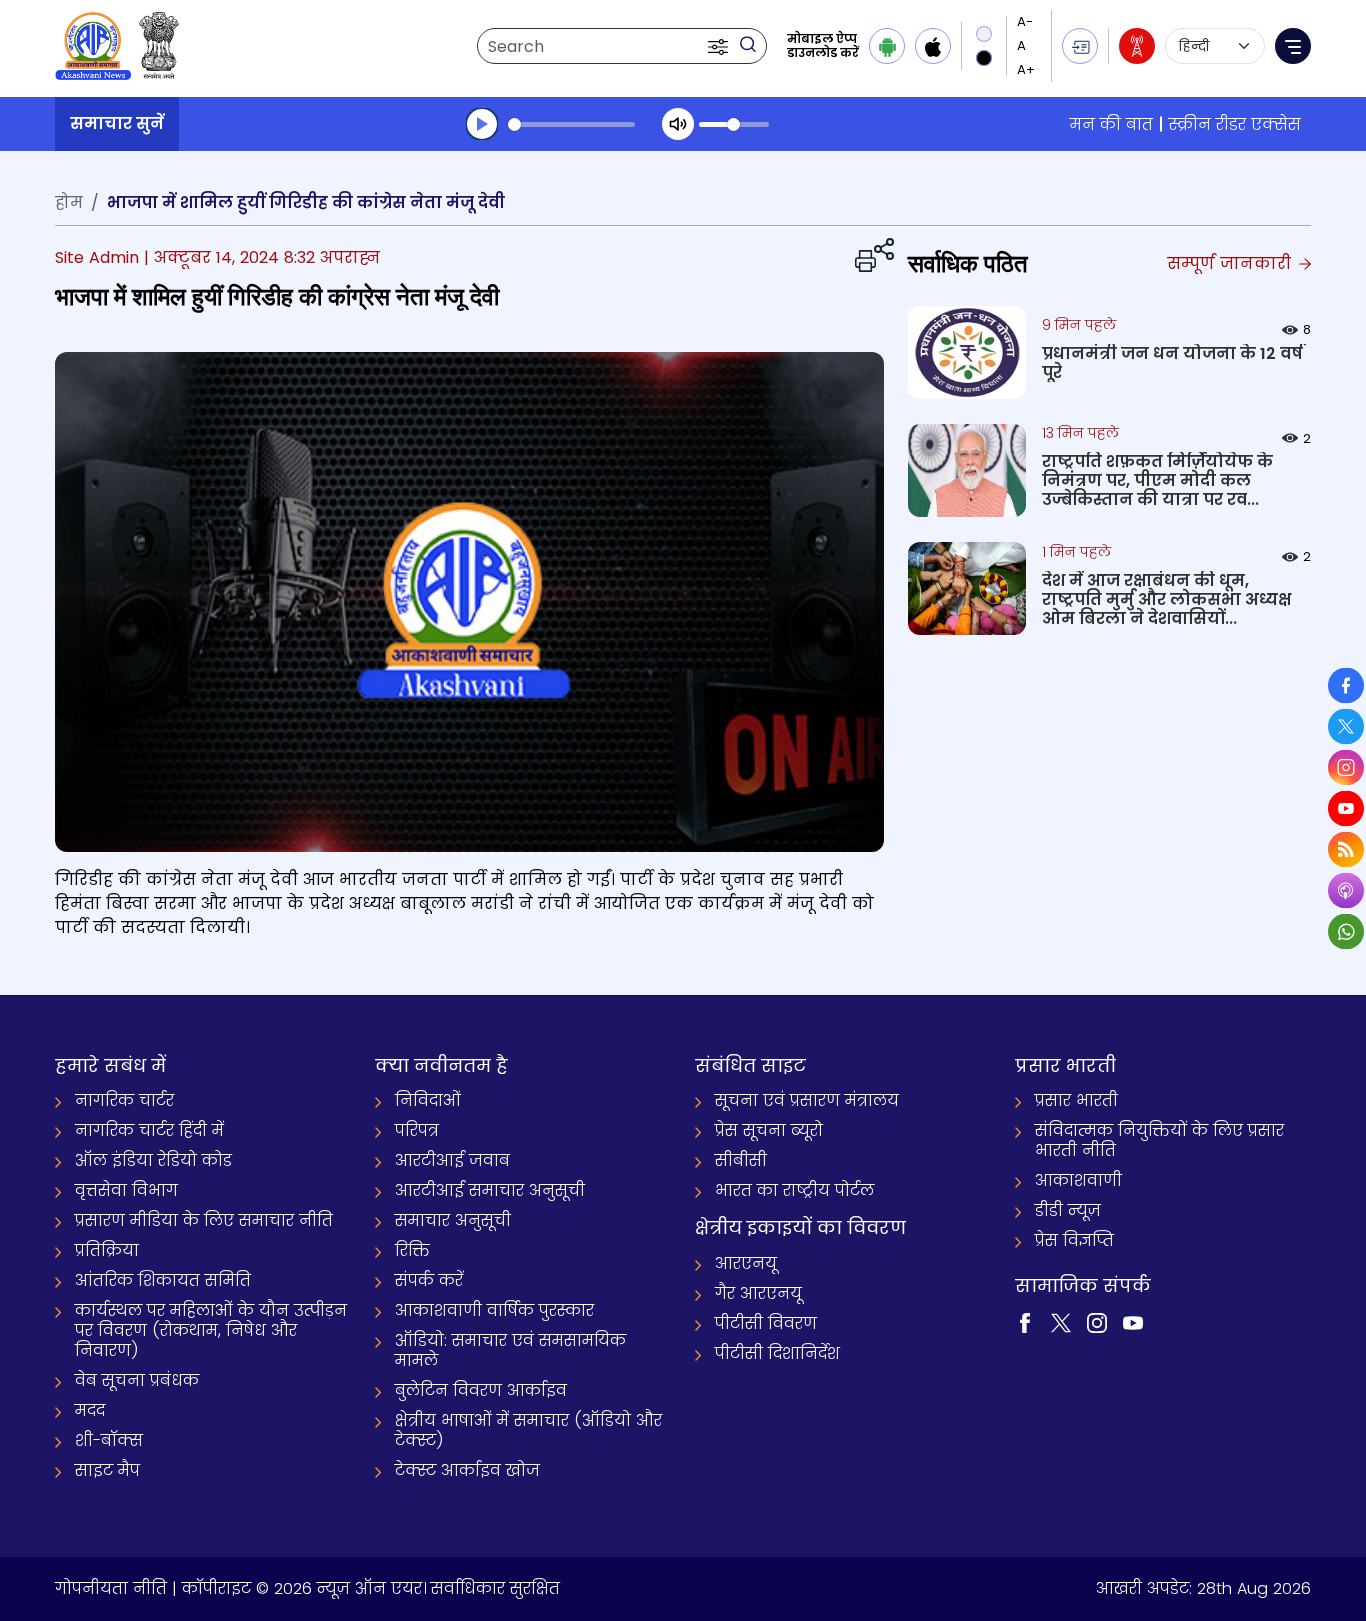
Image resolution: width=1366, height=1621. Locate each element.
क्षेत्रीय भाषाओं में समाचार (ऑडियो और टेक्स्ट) (528, 1430)
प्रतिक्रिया (107, 1250)
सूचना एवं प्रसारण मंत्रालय (807, 1100)
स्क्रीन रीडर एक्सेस (1235, 124)
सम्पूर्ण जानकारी (1231, 263)
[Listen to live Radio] (1137, 46)
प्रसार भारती (1076, 1100)
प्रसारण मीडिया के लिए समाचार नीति (204, 1220)
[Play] (482, 124)
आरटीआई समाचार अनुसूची (490, 1190)
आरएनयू (746, 1263)
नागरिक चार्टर (124, 1100)
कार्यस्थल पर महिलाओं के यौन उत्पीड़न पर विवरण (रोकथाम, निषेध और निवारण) (211, 1330)
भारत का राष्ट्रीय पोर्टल (794, 1190)
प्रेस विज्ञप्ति (1074, 1240)
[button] (720, 46)
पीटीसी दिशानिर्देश (777, 1353)
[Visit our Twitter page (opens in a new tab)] (1061, 1321)
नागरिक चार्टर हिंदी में (149, 1130)
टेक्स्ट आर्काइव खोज (467, 1470)
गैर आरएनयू (758, 1293)
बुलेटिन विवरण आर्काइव (481, 1390)
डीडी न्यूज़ (1068, 1210)
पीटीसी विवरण (766, 1323)
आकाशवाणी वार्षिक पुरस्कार (494, 1310)
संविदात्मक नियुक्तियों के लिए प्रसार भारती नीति (1159, 1140)
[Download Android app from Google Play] (887, 46)
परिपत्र (417, 1130)
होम (69, 202)
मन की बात (1111, 124)
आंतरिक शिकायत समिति (163, 1280)
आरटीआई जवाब (452, 1160)
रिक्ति (412, 1250)
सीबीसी (741, 1160)
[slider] (571, 124)
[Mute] (678, 124)
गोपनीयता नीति (111, 1588)
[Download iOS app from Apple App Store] (933, 46)
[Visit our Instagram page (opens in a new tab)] (1097, 1321)
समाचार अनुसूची (453, 1220)
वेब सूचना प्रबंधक (137, 1380)
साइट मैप (107, 1470)
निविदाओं (428, 1100)
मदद (90, 1410)
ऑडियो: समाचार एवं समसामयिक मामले (510, 1350)
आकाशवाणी (1078, 1180)
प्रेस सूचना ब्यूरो (769, 1130)
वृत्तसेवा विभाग (126, 1190)
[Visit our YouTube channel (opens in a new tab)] (1133, 1321)
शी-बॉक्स (109, 1440)
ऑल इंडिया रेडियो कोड (153, 1160)
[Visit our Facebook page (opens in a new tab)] (1025, 1321)
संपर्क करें (429, 1280)
